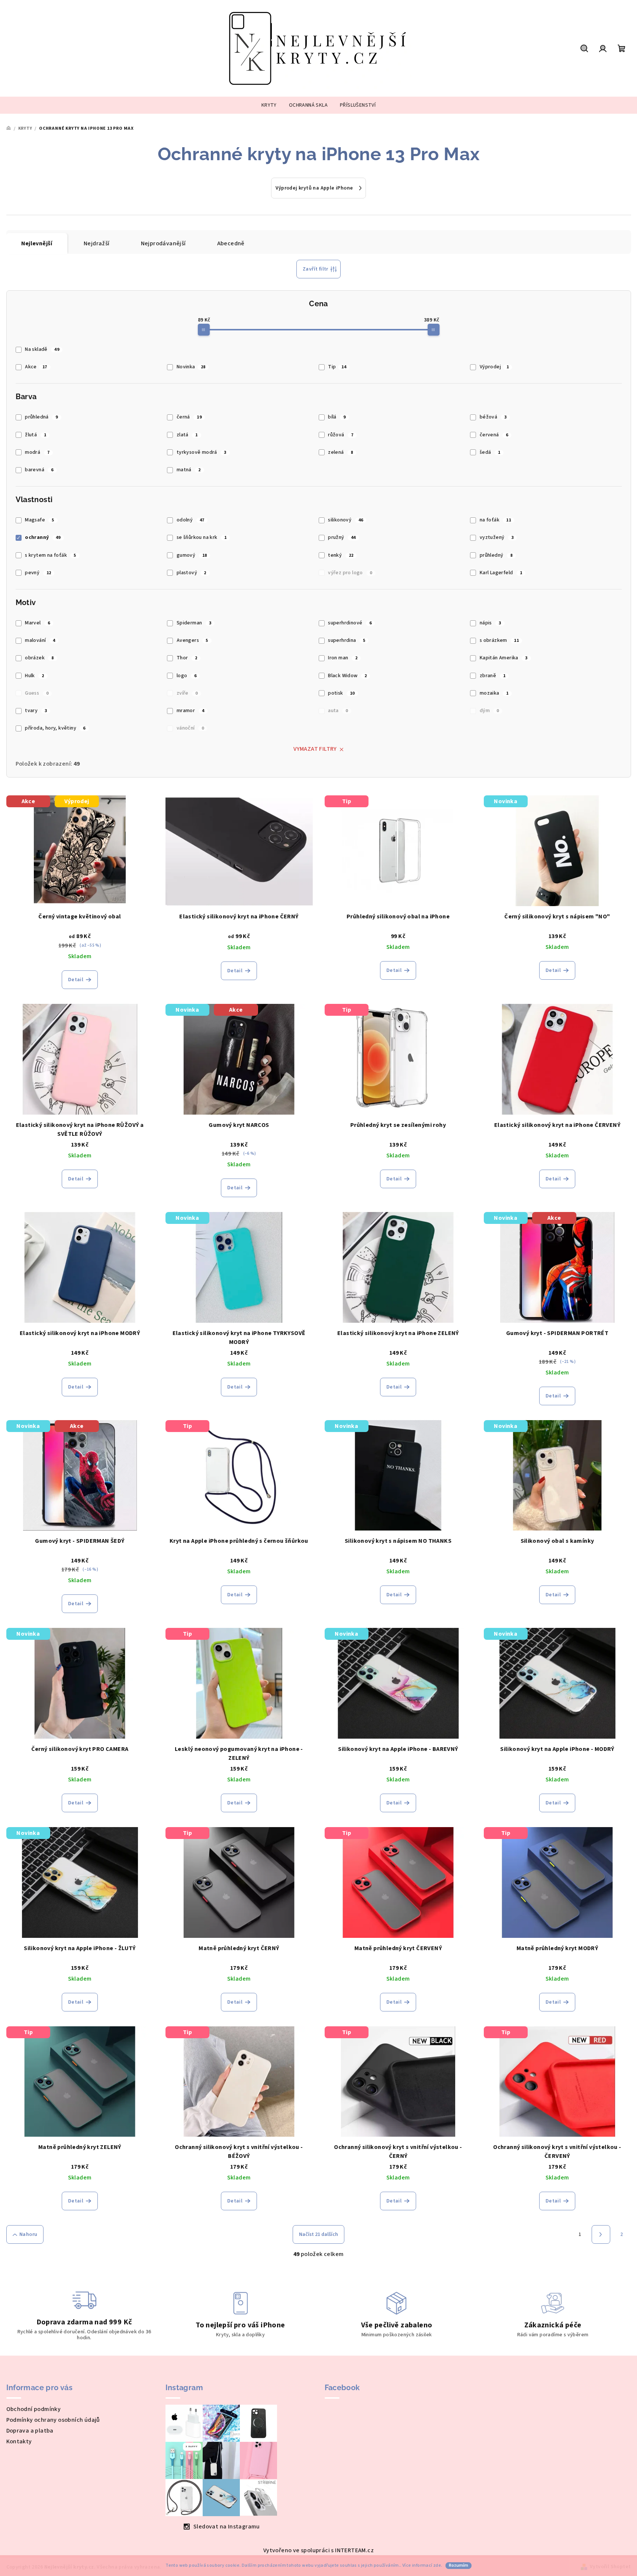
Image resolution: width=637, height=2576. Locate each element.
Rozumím (459, 2565)
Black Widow (347, 676)
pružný (342, 537)
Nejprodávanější (163, 243)
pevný (38, 573)
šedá (490, 452)
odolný (191, 520)
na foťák (495, 520)
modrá (37, 452)
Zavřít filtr (316, 269)
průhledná (41, 417)
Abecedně (231, 243)
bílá (337, 417)
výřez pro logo (350, 573)
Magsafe (40, 520)
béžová (493, 417)
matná (189, 470)
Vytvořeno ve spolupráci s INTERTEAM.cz (318, 2550)
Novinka (191, 367)
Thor (187, 658)
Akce (36, 367)
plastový (192, 573)
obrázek (39, 658)
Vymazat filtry (315, 749)
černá (189, 417)
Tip (337, 367)
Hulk (34, 676)
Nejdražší (97, 243)
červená (494, 435)
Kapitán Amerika (504, 658)
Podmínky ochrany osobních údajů (53, 2420)
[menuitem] (269, 105)
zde (437, 2565)
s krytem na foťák (51, 555)
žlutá (36, 435)
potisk (341, 693)
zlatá (187, 435)
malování (40, 640)
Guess (37, 693)
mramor (190, 711)
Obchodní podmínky (34, 2409)
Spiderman (194, 623)
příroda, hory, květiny (55, 728)
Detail (76, 980)
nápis (490, 623)
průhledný (496, 555)
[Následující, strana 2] (601, 2234)
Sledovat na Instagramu (227, 2527)
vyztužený (497, 537)
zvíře (187, 693)
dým (489, 711)
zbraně (493, 676)
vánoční (190, 728)
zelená (340, 452)
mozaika (494, 693)
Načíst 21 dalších (318, 2234)
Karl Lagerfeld (501, 573)
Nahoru (28, 2234)
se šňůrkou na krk (202, 537)
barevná (39, 470)
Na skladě (42, 349)
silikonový (345, 520)
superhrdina (347, 640)
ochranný (43, 537)
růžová (341, 435)
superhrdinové (350, 623)
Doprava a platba (30, 2431)
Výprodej (494, 367)
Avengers (192, 640)
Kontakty (19, 2441)
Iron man (343, 658)
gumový (192, 555)
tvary (36, 711)
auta (338, 711)
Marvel (37, 623)
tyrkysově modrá (202, 452)
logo (186, 676)
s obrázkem (499, 640)
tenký (341, 555)
